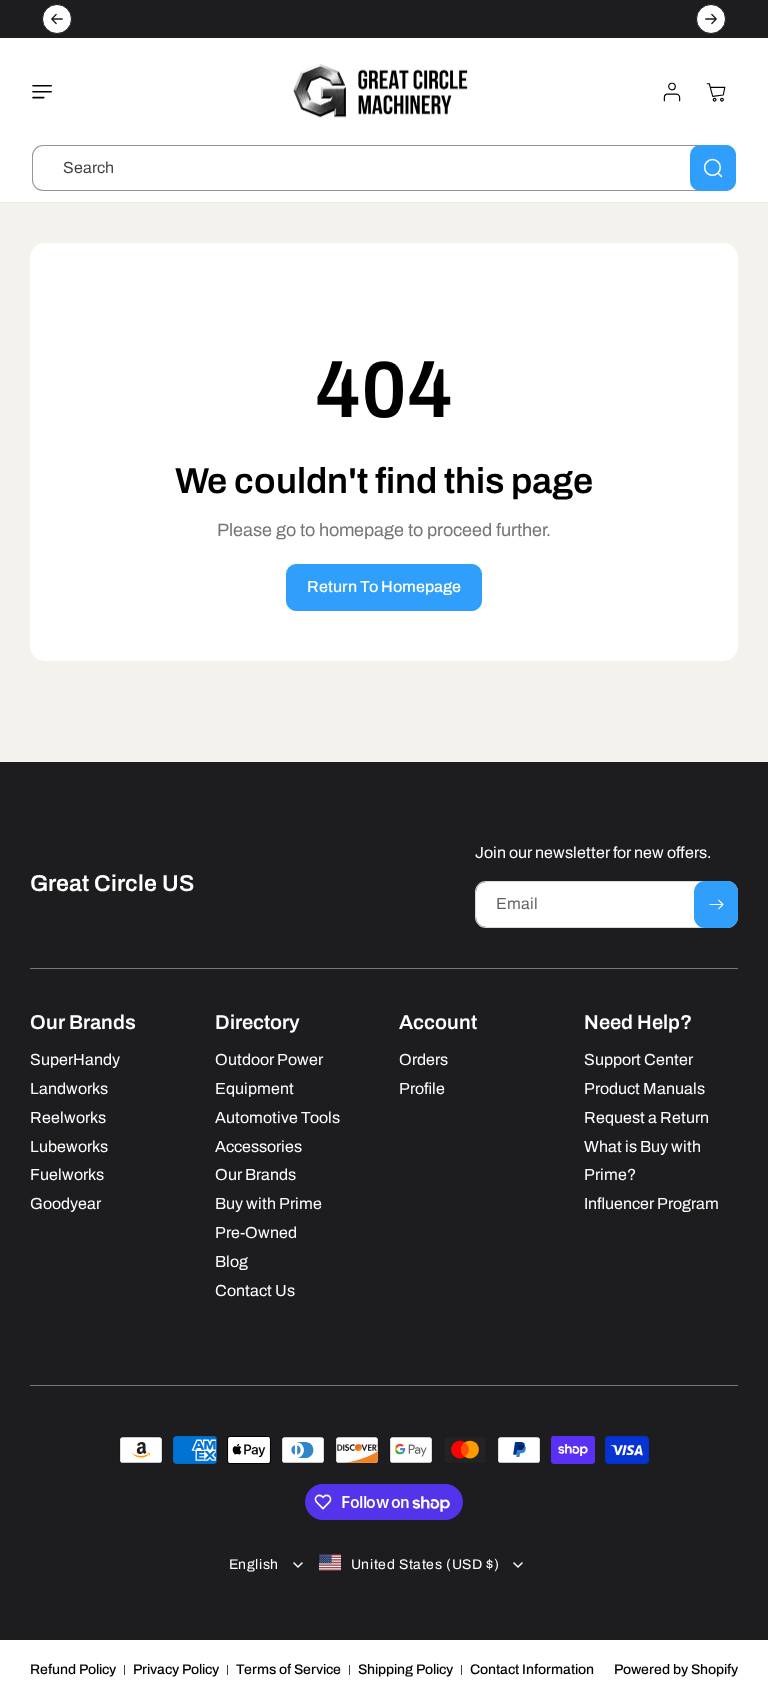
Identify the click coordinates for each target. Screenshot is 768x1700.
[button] (47, 92)
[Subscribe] (716, 904)
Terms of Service (288, 1669)
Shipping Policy (405, 1669)
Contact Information (532, 1669)
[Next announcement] (711, 19)
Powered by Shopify (676, 1669)
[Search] (713, 168)
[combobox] (384, 168)
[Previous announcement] (57, 19)
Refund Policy (73, 1669)
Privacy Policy (176, 1669)
